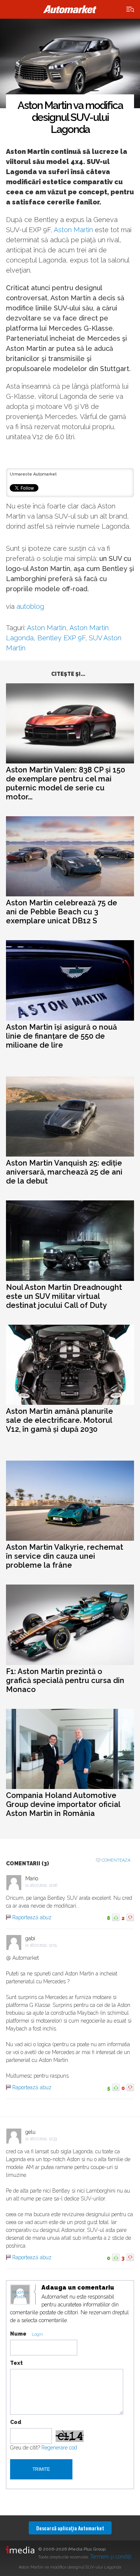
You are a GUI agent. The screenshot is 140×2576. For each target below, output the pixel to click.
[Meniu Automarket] (130, 10)
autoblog (30, 606)
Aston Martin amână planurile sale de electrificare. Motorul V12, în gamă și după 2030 (60, 1420)
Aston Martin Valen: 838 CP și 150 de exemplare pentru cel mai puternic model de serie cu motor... (66, 783)
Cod (16, 2422)
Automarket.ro (70, 9)
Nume (18, 2334)
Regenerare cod (59, 2448)
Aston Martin (73, 230)
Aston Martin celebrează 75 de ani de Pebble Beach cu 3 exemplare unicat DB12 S (62, 912)
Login (37, 2334)
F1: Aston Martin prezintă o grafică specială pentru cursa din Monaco (65, 1680)
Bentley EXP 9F (61, 638)
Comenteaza (116, 1860)
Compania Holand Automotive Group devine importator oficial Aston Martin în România (63, 1804)
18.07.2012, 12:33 (43, 2139)
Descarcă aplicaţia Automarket (70, 2528)
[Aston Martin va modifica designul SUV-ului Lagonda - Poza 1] (70, 64)
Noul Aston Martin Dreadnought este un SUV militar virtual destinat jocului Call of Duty (64, 1296)
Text (16, 2363)
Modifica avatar (20, 2295)
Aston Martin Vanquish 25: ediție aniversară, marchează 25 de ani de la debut (64, 1172)
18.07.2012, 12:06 (44, 1885)
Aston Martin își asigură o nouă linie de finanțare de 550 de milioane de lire (61, 1036)
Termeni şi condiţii (111, 2557)
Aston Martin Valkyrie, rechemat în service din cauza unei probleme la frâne (65, 1556)
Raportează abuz (32, 1917)
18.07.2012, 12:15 (43, 1945)
